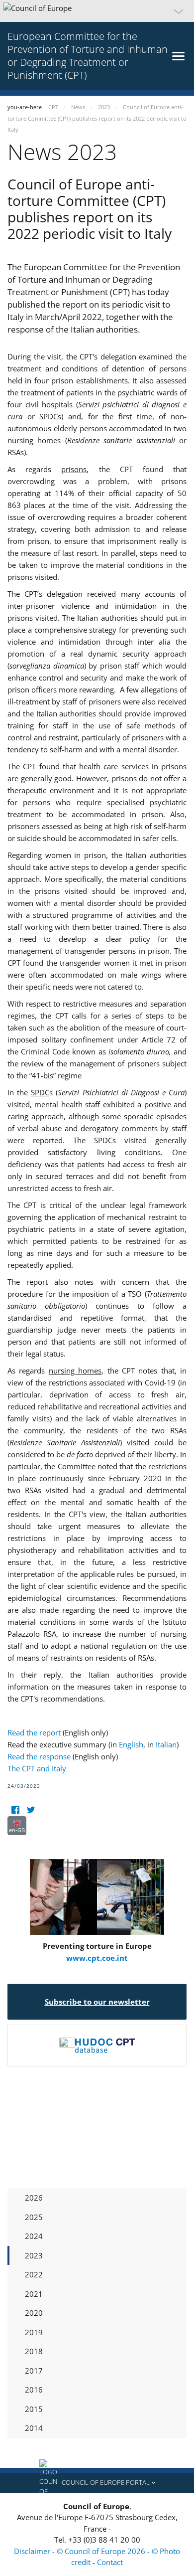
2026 (34, 2198)
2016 (34, 2390)
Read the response (39, 1756)
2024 (34, 2236)
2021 (34, 2294)
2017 (34, 2371)
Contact (110, 2562)
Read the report (34, 1732)
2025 (34, 2217)
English (131, 1744)
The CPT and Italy (37, 1768)
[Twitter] (31, 1810)
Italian (166, 1744)
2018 (34, 2351)
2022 (34, 2274)
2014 (34, 2428)
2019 (34, 2332)
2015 (34, 2409)
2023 (34, 2255)
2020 (34, 2313)
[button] (97, 11)
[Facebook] (15, 1810)
